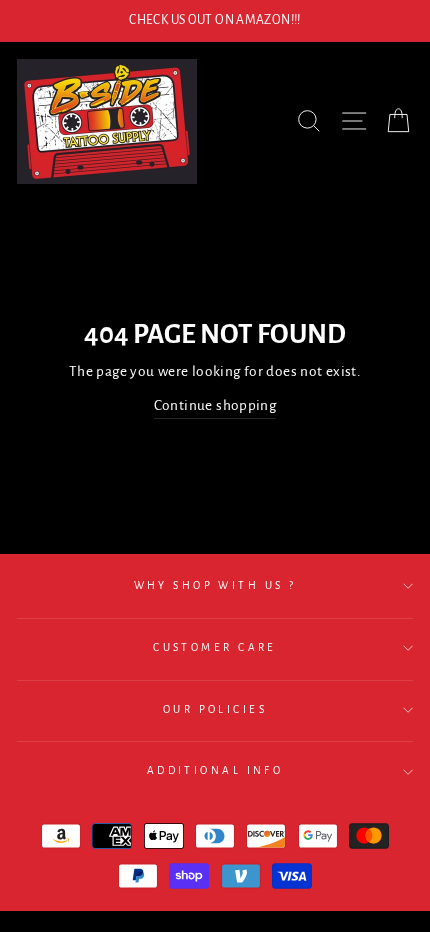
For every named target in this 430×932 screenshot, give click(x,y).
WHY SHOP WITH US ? (215, 585)
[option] (215, 21)
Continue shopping (215, 405)
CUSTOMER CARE (215, 647)
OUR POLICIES (215, 709)
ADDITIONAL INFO (215, 770)
